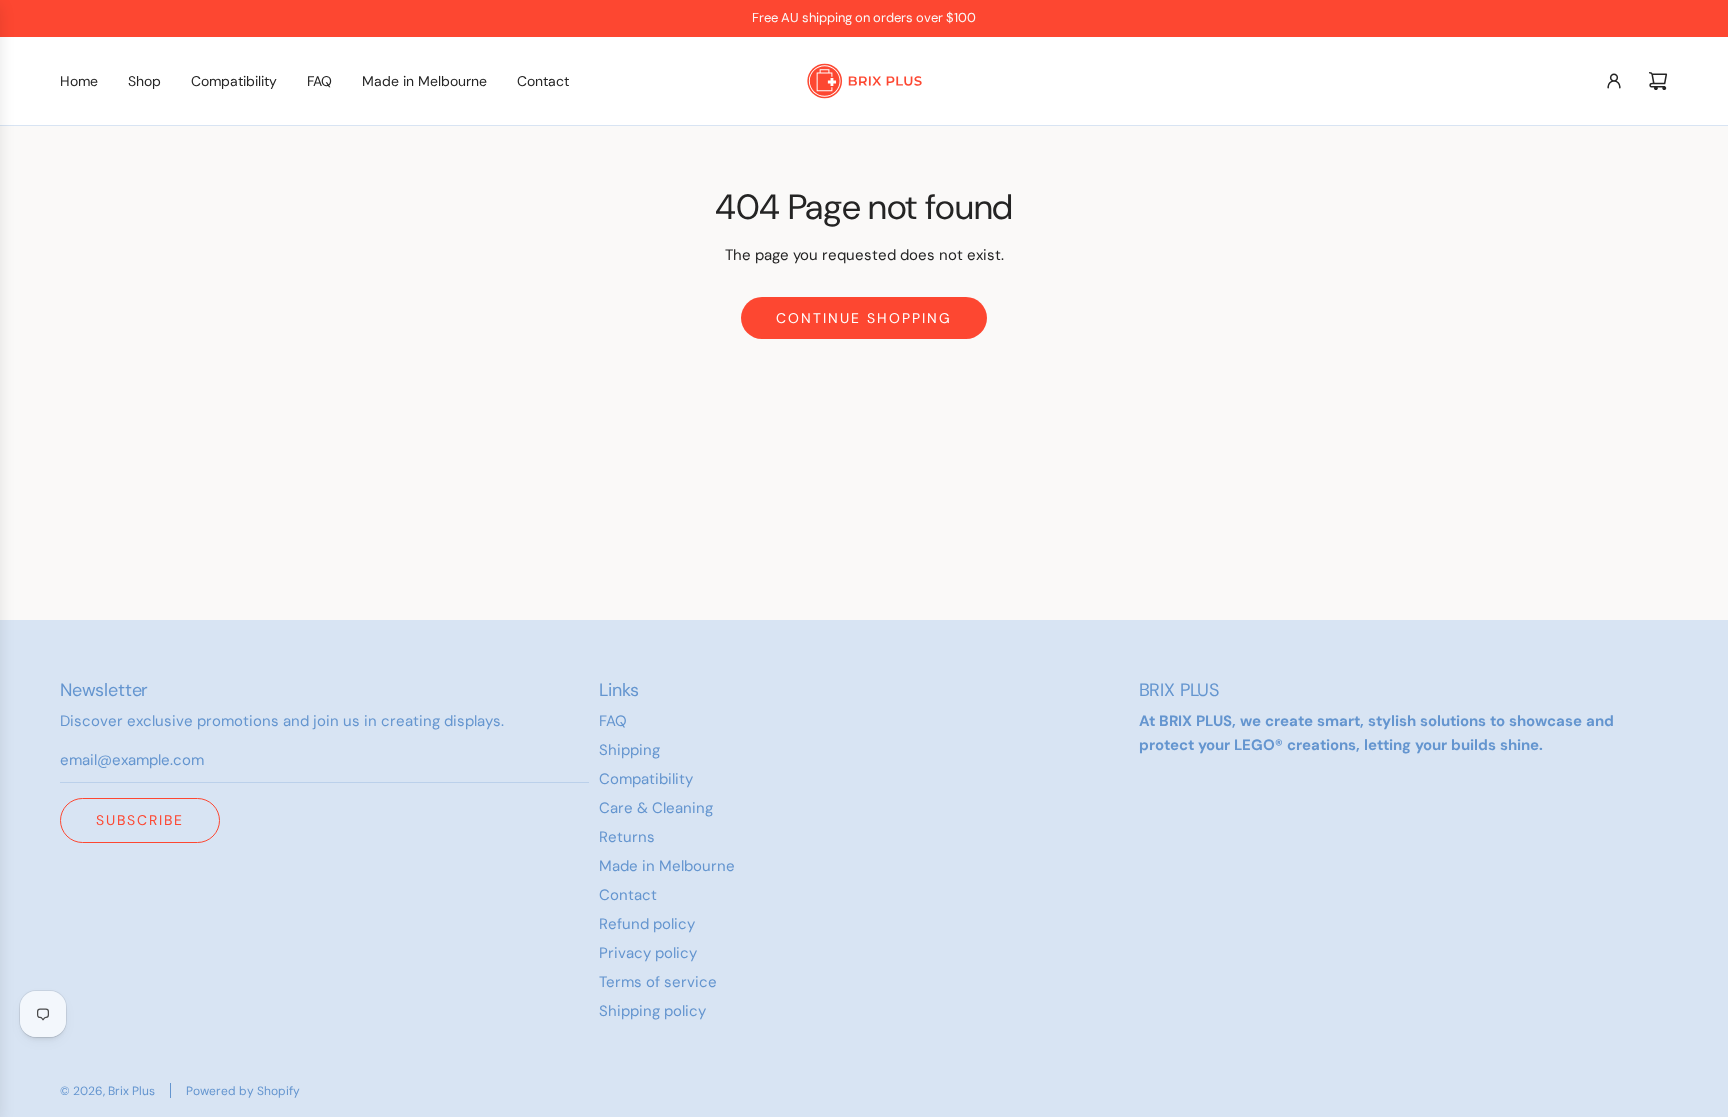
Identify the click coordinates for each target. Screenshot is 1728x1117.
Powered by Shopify (243, 1091)
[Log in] (1614, 81)
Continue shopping (864, 318)
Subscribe (140, 820)
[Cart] (1658, 81)
